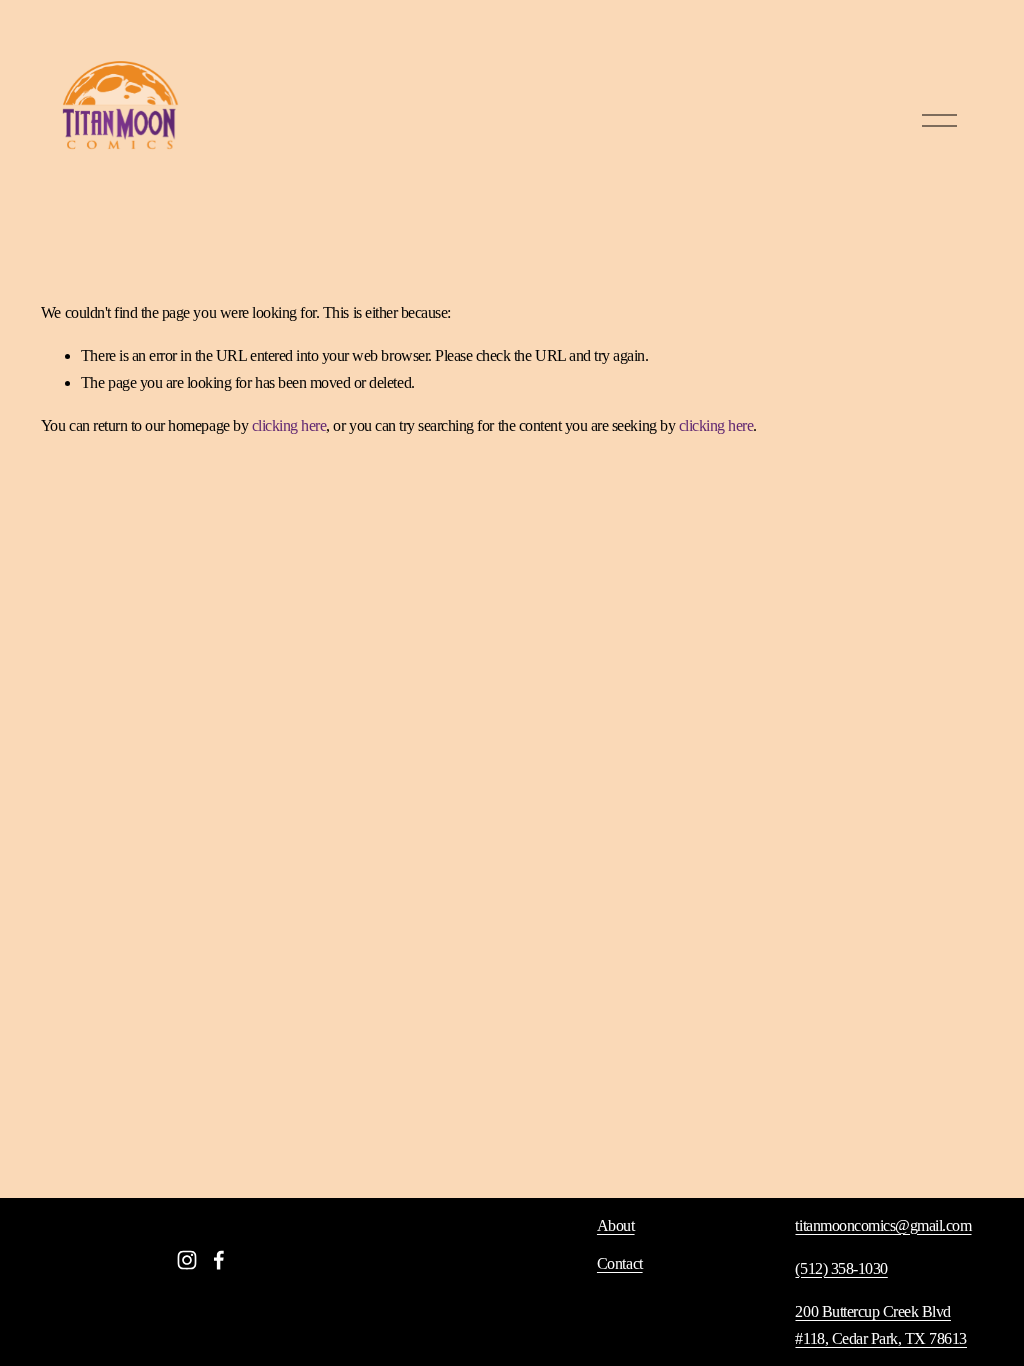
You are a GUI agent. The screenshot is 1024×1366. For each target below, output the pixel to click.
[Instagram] (187, 1260)
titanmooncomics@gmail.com (883, 1225)
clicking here (289, 425)
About (616, 1225)
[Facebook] (219, 1260)
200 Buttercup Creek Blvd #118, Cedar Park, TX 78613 (881, 1325)
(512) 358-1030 (841, 1268)
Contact (620, 1263)
